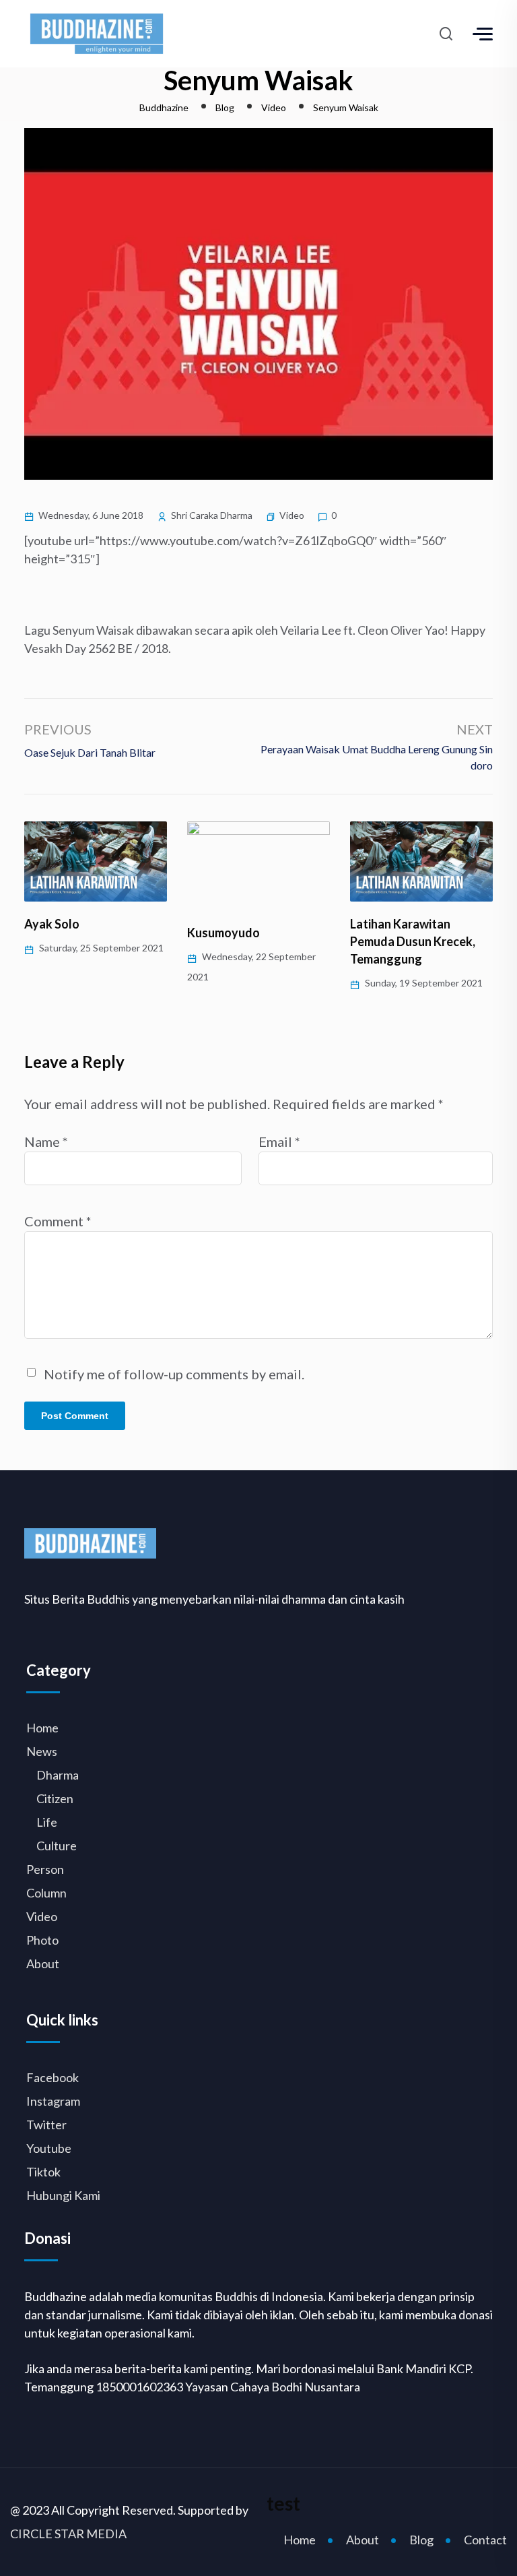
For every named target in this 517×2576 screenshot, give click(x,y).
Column (46, 1893)
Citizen (55, 1798)
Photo (42, 1940)
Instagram (53, 2101)
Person (45, 1869)
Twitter (46, 2125)
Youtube (49, 2148)
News (42, 1751)
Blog (421, 2540)
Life (47, 1822)
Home (42, 1728)
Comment (58, 1221)
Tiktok (43, 2172)
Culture (57, 1846)
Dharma (58, 1775)
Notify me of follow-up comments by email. (174, 1374)
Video (292, 515)
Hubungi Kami (63, 2195)
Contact (485, 2540)
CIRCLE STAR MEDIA (68, 2534)
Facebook (53, 2077)
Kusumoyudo (61, 933)
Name (46, 1141)
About (43, 1964)
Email (279, 1141)
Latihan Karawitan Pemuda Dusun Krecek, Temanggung (250, 941)
